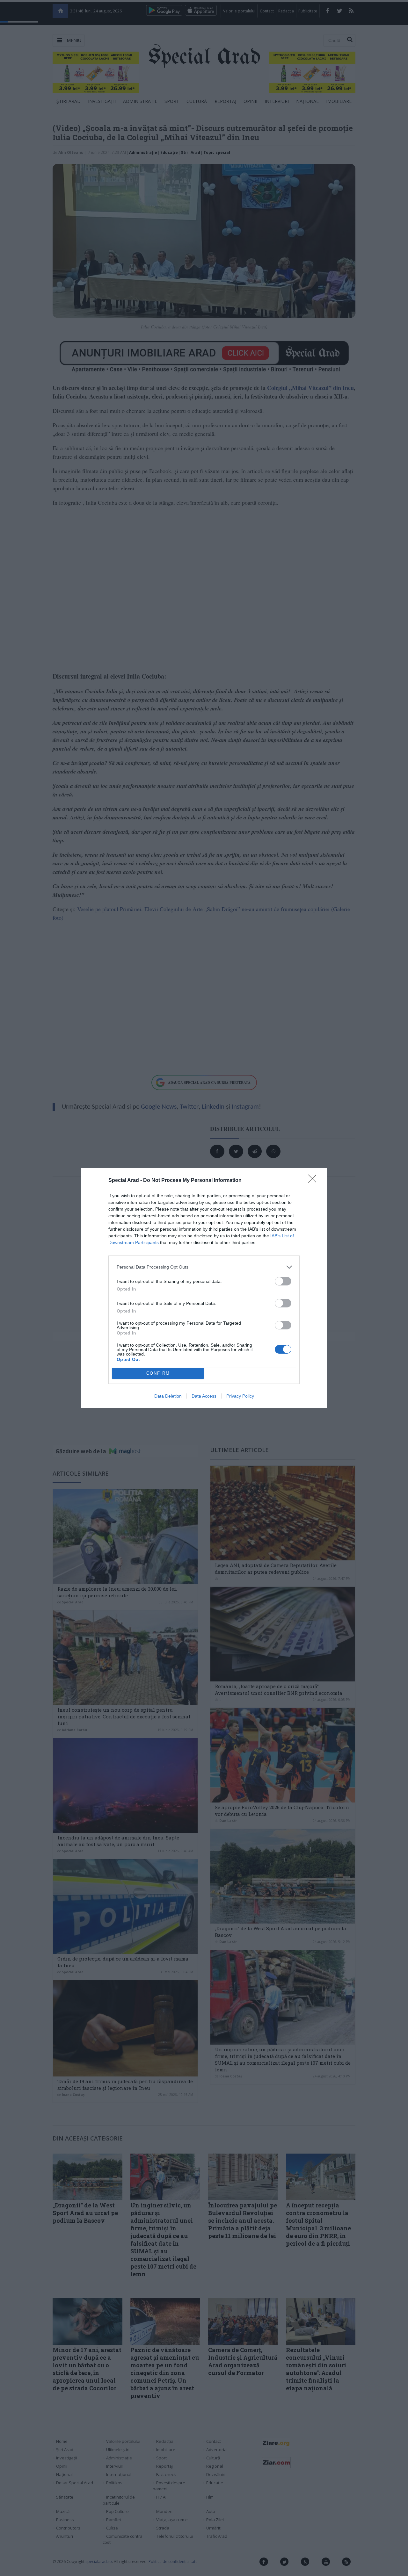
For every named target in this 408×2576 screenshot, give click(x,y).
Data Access (204, 1396)
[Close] (314, 1181)
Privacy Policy (240, 1396)
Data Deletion (168, 1396)
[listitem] (204, 1267)
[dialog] (204, 1288)
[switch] (283, 1281)
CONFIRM (158, 1373)
